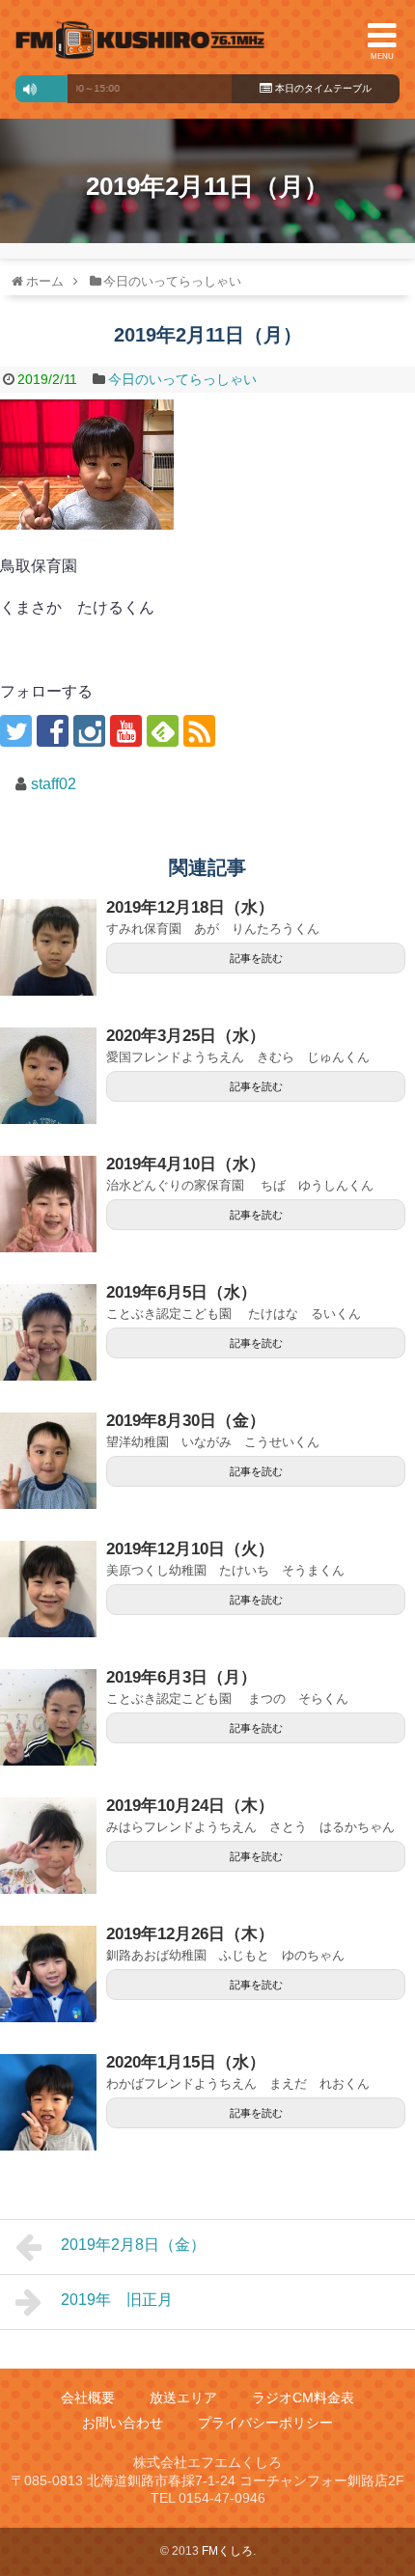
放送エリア (183, 2398)
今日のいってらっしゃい (182, 379)
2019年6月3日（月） (181, 1677)
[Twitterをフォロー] (16, 731)
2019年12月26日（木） (190, 1934)
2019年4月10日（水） (186, 1164)
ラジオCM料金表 (303, 2398)
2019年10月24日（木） (190, 1806)
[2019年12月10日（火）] (48, 1589)
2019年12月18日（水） (190, 907)
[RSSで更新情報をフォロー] (199, 731)
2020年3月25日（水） (186, 1036)
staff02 (54, 784)
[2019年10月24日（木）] (48, 1846)
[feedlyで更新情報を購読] (163, 731)
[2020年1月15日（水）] (48, 2102)
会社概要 (88, 2398)
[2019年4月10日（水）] (48, 1204)
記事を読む (256, 958)
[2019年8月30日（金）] (48, 1461)
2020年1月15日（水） (186, 2062)
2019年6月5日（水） (181, 1292)
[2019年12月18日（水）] (48, 947)
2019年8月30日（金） (186, 1421)
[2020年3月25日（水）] (48, 1076)
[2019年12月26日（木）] (48, 1974)
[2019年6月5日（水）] (48, 1332)
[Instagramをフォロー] (89, 731)
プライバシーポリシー (265, 2423)
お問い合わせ (123, 2423)
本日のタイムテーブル (322, 88)
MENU (382, 56)
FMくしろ (140, 40)
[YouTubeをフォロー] (126, 731)
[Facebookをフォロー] (53, 731)
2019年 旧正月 (117, 2300)
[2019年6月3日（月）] (48, 1717)
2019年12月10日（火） (190, 1549)
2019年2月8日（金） (133, 2245)
